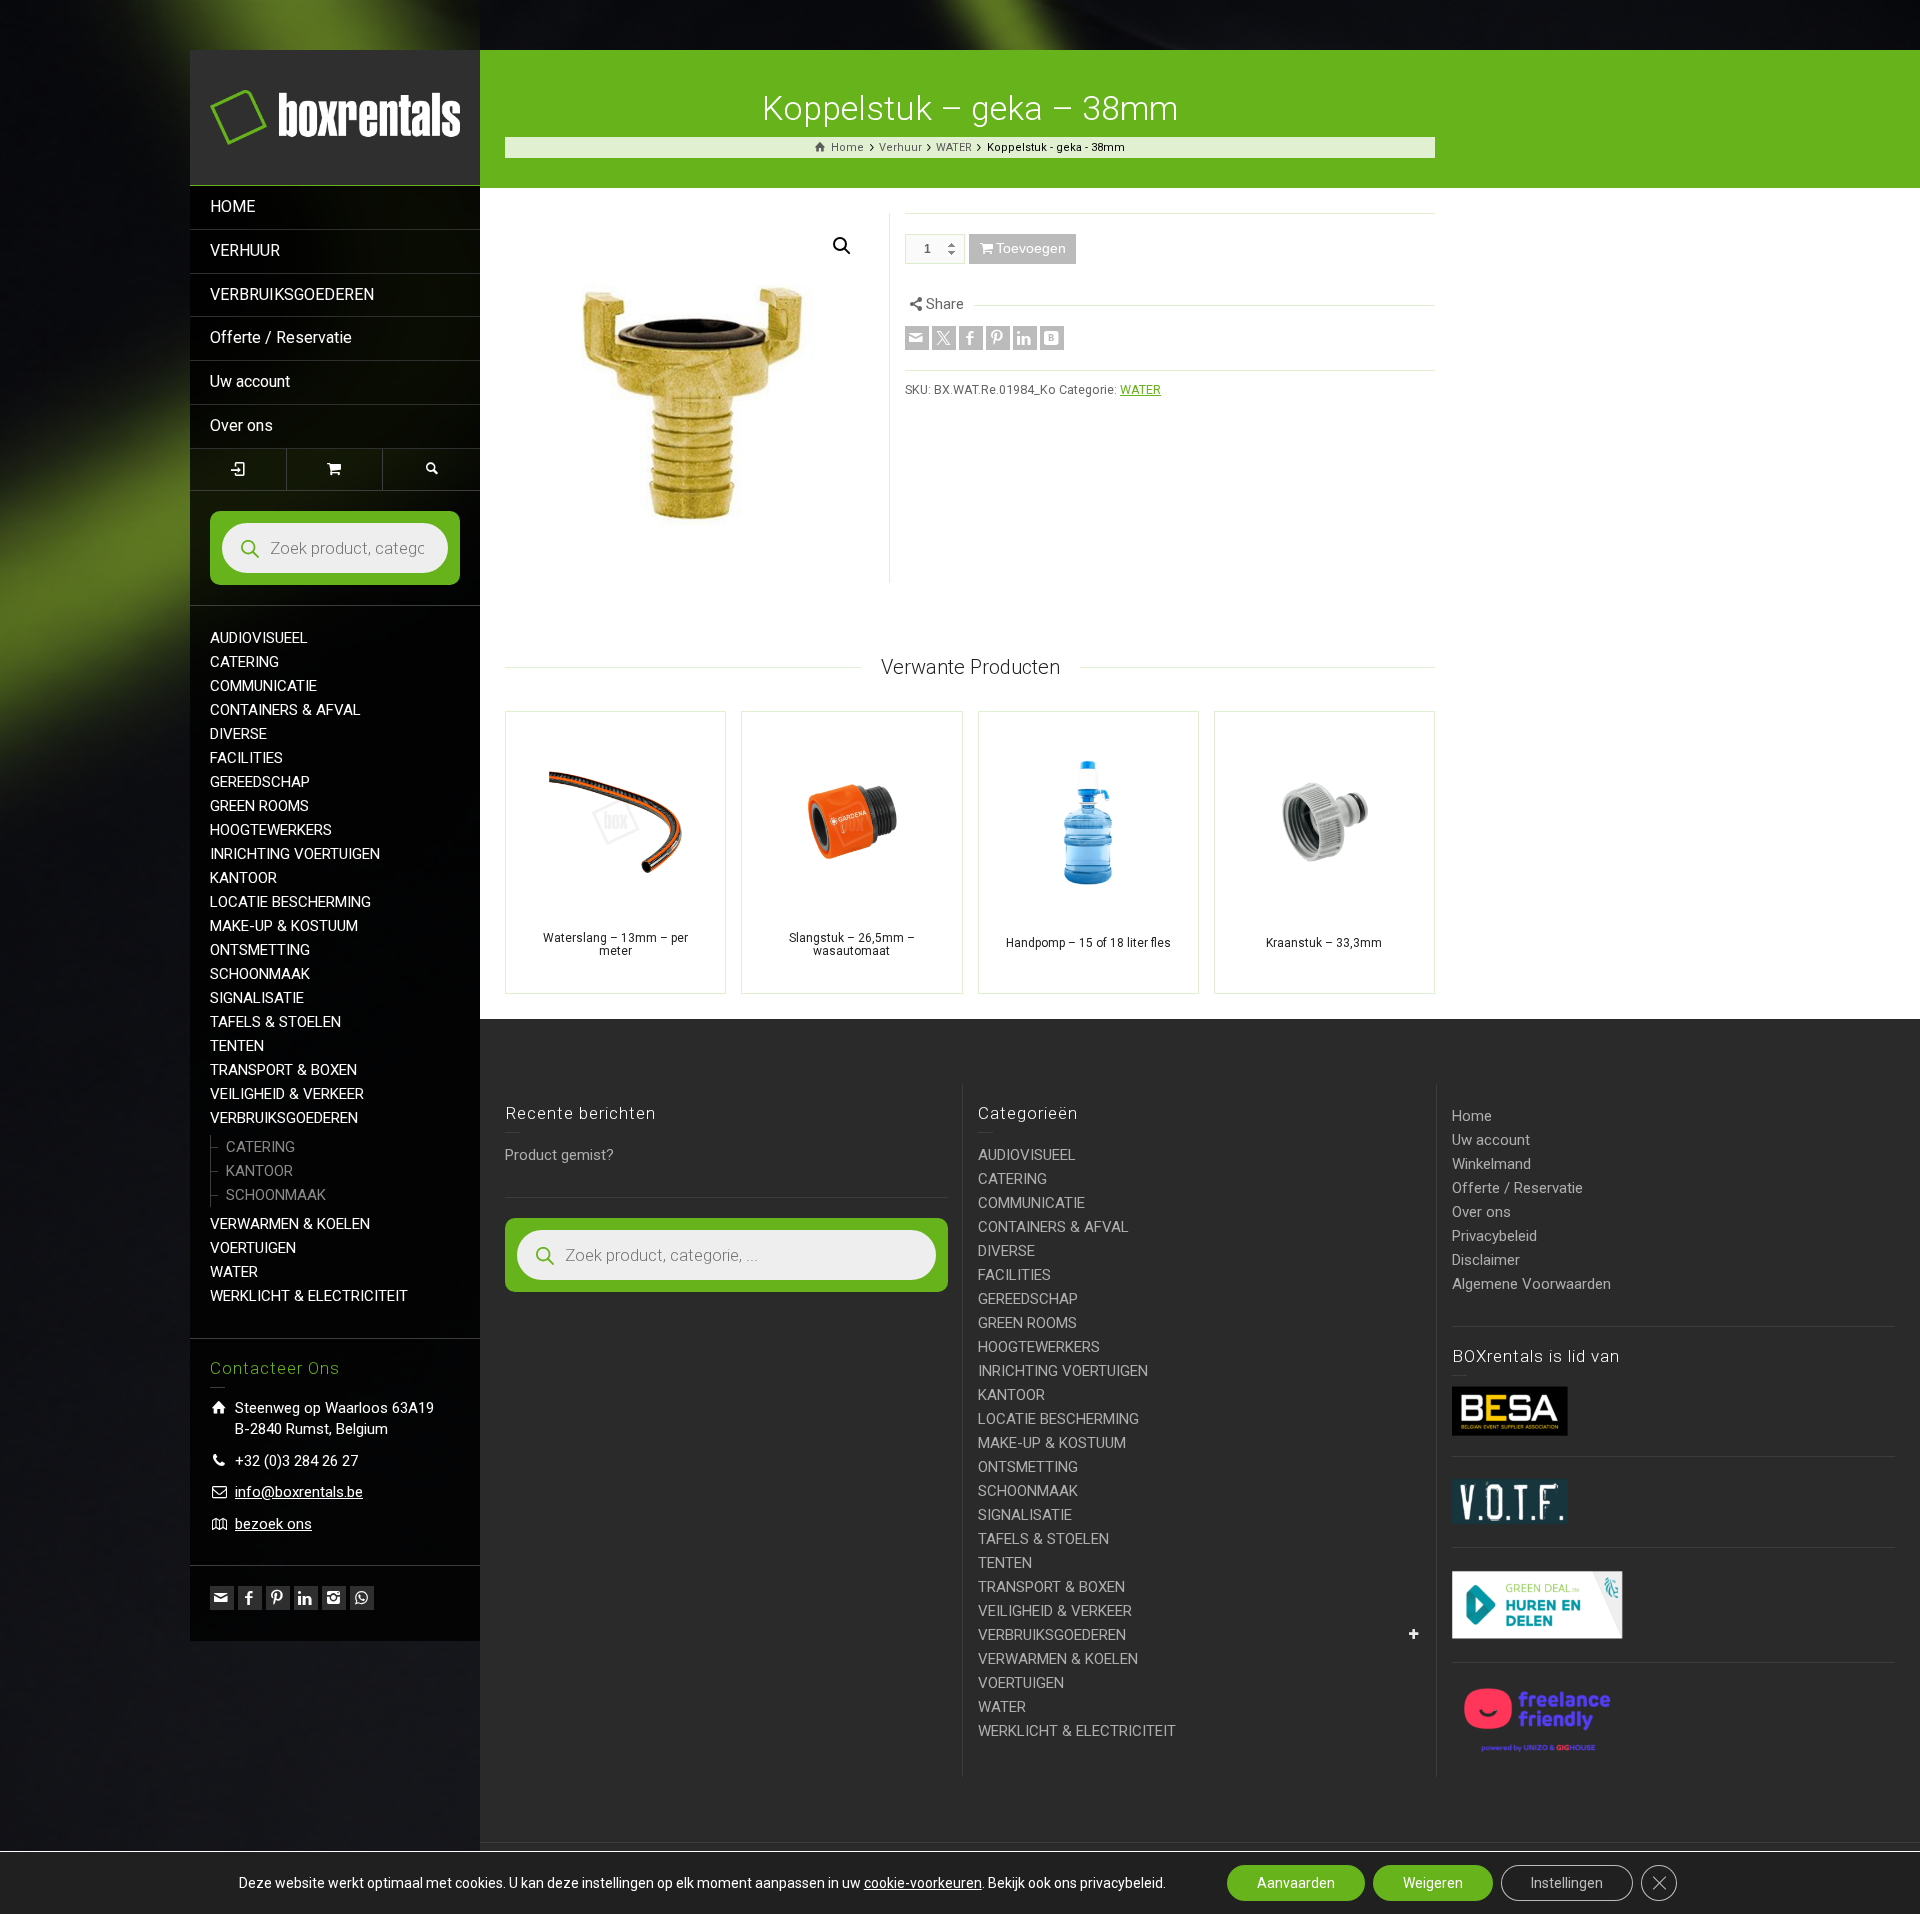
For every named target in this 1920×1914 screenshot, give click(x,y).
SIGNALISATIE (257, 998)
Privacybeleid (1494, 1236)
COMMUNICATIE (263, 686)
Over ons (241, 425)
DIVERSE (238, 734)
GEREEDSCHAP (260, 782)
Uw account (250, 381)
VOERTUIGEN (253, 1248)
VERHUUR (245, 250)
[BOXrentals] (335, 116)
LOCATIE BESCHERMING (290, 902)
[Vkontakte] (1052, 338)
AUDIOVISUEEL (259, 638)
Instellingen (1567, 1883)
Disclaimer (1486, 1260)
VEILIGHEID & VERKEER (287, 1094)
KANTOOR (243, 878)
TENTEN (237, 1046)
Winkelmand (1491, 1164)
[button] (842, 246)
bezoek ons (273, 1524)
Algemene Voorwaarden (1531, 1284)
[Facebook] (250, 1598)
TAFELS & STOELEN (275, 1022)
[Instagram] (334, 1598)
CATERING (244, 662)
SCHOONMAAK (260, 974)
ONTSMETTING (260, 950)
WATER (234, 1272)
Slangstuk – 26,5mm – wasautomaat (852, 944)
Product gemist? (559, 1155)
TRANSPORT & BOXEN (283, 1070)
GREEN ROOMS (259, 806)
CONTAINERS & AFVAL (285, 710)
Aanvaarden (1296, 1883)
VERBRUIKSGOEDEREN (292, 294)
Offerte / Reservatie (281, 337)
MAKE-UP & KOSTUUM (284, 926)
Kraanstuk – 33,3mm (1324, 943)
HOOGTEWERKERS (271, 830)
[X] (944, 338)
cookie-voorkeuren (923, 1883)
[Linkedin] (306, 1598)
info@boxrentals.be (299, 1492)
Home (1472, 1116)
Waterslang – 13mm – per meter (615, 944)
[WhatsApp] (362, 1598)
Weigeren (1433, 1883)
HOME (232, 206)
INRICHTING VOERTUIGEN (295, 854)
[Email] (222, 1598)
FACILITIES (246, 758)
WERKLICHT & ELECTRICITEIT (309, 1296)
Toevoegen (1031, 248)
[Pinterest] (278, 1598)
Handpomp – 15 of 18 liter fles (1088, 943)
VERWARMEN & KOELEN (290, 1224)
